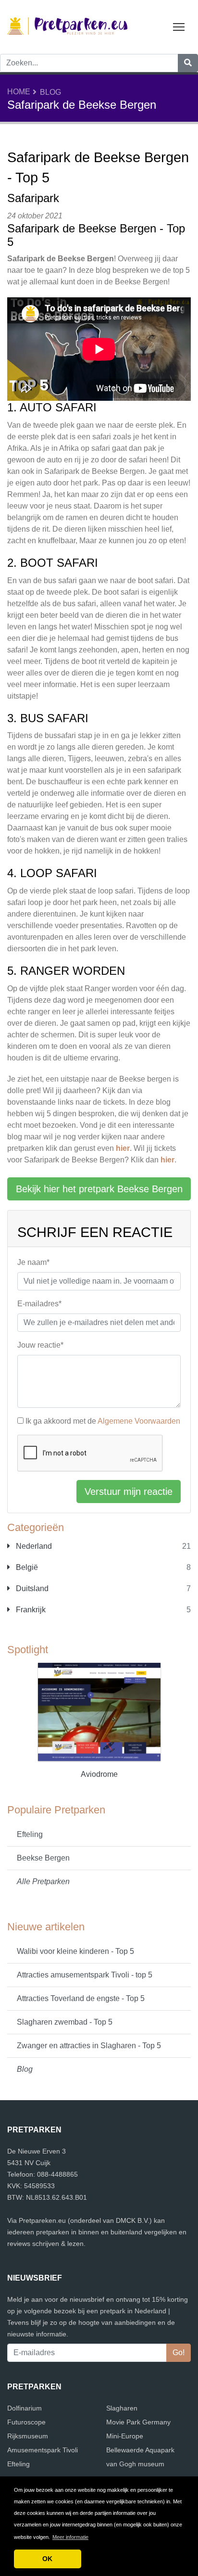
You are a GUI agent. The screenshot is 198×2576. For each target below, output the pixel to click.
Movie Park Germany (138, 2422)
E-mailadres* (39, 1304)
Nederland (33, 1546)
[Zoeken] (188, 63)
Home (19, 92)
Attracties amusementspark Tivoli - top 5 (85, 1975)
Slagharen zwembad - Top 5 (65, 2022)
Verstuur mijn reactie (129, 1492)
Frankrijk (30, 1610)
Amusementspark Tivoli (43, 2450)
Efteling (30, 1834)
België (26, 1567)
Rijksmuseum (28, 2436)
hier (123, 1148)
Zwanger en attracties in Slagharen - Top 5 (89, 2046)
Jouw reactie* (40, 1345)
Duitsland (31, 1588)
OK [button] (47, 2559)
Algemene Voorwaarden (139, 1421)
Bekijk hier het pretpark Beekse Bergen (99, 1189)
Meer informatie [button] (70, 2537)
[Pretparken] (67, 26)
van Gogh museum (135, 2464)
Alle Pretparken (43, 1881)
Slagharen (122, 2408)
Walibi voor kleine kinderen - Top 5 (75, 1951)
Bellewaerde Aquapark (140, 2450)
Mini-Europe (125, 2436)
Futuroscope (26, 2422)
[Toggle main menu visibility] (179, 26)
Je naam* (33, 1262)
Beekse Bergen (43, 1858)
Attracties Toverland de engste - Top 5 (81, 1998)
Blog (50, 92)
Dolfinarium (25, 2408)
